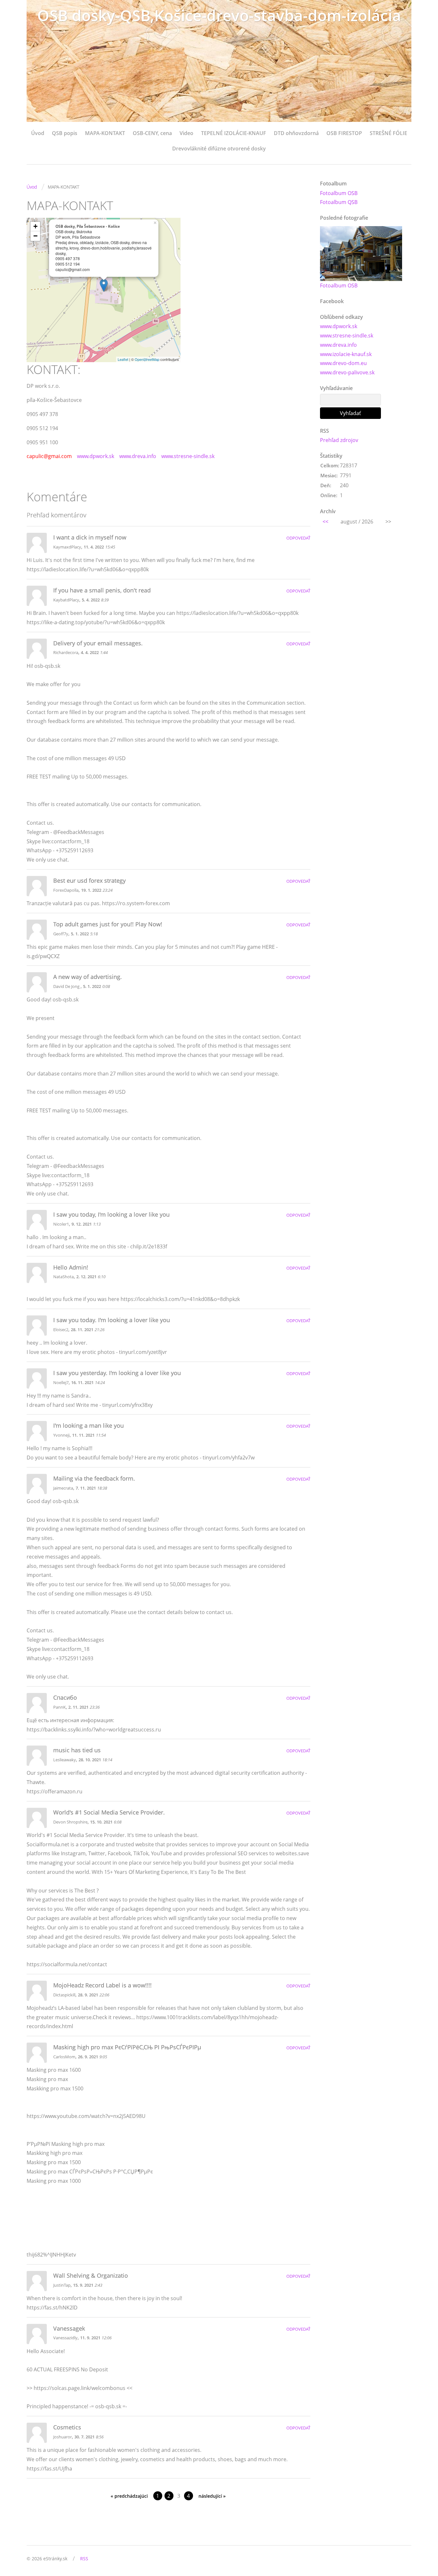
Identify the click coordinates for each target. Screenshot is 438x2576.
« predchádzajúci (129, 2496)
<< (325, 522)
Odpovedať (298, 538)
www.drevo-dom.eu (343, 363)
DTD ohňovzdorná (296, 133)
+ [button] (35, 226)
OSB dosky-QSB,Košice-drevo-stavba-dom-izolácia (219, 15)
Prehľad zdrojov (339, 440)
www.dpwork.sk (96, 456)
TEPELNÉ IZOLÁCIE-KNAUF (234, 133)
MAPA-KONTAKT (105, 133)
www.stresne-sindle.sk (188, 456)
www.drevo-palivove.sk (347, 372)
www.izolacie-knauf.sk (346, 354)
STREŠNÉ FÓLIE (388, 133)
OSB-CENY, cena (152, 133)
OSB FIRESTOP (344, 133)
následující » (212, 2496)
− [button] (35, 236)
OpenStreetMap (147, 359)
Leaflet (123, 359)
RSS (84, 2559)
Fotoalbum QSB (339, 202)
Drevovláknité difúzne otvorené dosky (219, 149)
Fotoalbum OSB (339, 193)
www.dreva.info (138, 456)
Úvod (38, 133)
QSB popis (65, 133)
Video (186, 133)
